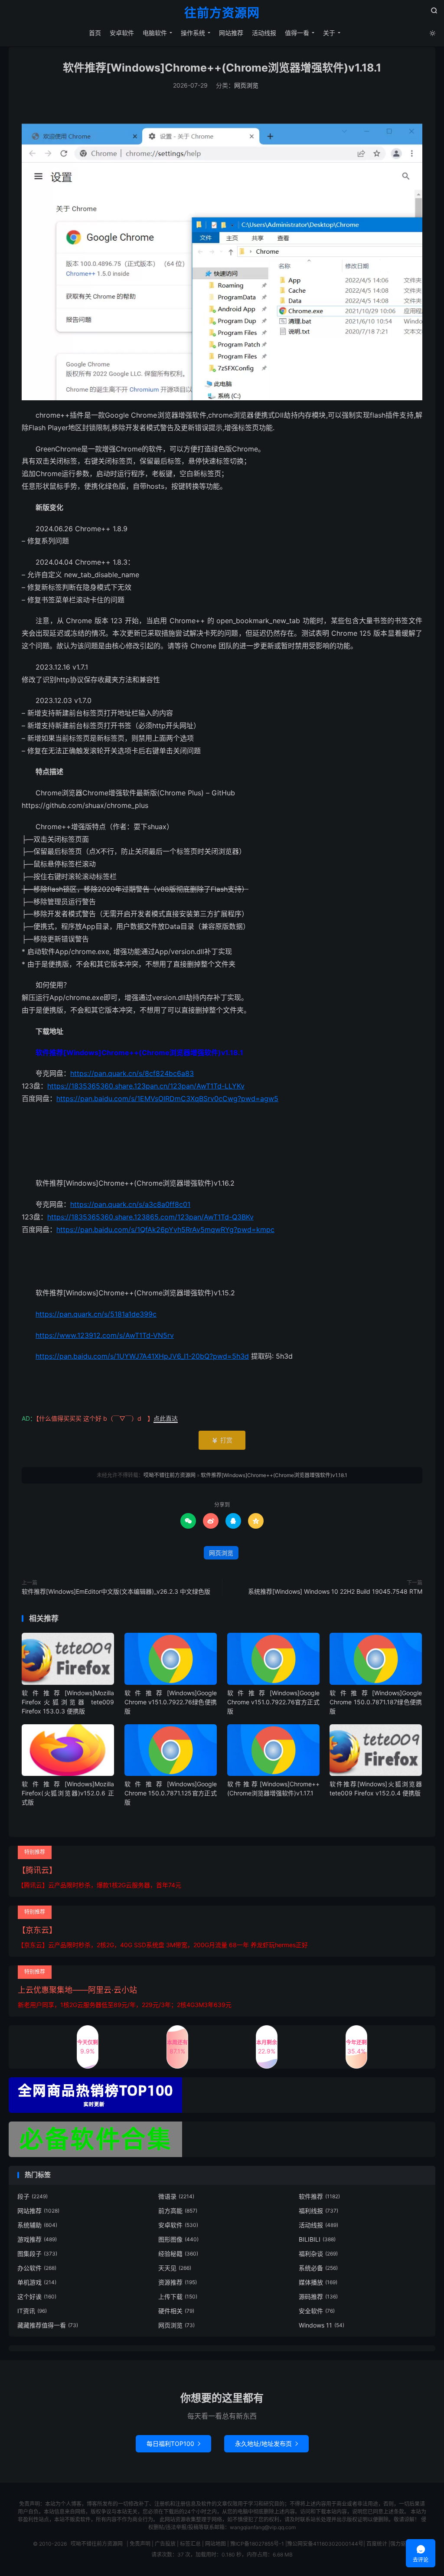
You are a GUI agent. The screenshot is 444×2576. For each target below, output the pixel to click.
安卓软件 (122, 33)
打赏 (222, 1440)
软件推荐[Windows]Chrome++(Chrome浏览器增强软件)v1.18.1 (222, 68)
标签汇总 (190, 2544)
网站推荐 (231, 33)
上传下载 (178, 2296)
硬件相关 (176, 2311)
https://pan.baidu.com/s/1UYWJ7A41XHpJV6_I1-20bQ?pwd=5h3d (142, 1356)
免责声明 (140, 2544)
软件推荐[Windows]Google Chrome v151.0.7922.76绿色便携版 (171, 1702)
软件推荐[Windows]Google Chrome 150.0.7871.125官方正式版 (171, 1793)
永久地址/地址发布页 (266, 2444)
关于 (329, 33)
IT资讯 (32, 2311)
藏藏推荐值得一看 (48, 2325)
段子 (33, 2196)
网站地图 (215, 2544)
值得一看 (297, 33)
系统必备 (318, 2268)
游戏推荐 (37, 2239)
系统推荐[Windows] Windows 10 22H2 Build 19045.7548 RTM (335, 1591)
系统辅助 (37, 2225)
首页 (95, 33)
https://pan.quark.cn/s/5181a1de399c (96, 1314)
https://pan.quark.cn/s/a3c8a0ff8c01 (130, 1204)
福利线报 (318, 2211)
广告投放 (165, 2544)
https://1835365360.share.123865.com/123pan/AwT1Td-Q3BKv (150, 1217)
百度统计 (377, 2544)
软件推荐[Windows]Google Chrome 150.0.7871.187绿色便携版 (376, 1702)
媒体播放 (318, 2282)
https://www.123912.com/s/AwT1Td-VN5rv (105, 1335)
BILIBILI (317, 2239)
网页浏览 (246, 85)
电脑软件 (155, 33)
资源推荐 (178, 2282)
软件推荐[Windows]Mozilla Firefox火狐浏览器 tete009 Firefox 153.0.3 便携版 (68, 1702)
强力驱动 (401, 2544)
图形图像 (178, 2239)
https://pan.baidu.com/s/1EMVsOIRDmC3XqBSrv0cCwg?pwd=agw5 (167, 1098)
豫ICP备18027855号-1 (257, 2544)
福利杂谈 (318, 2254)
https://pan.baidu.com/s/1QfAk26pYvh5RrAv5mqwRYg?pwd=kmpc (165, 1229)
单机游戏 (37, 2282)
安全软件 (317, 2311)
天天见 (175, 2268)
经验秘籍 (178, 2254)
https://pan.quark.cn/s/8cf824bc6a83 (132, 1073)
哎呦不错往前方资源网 (170, 1475)
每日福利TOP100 (173, 2444)
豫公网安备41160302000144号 (325, 2544)
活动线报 (264, 33)
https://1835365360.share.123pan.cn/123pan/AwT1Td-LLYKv (146, 1086)
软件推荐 (319, 2196)
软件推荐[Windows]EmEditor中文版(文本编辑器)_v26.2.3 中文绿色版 (116, 1591)
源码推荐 (318, 2296)
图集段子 (37, 2254)
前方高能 (178, 2211)
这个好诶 (37, 2296)
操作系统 (193, 33)
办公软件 (37, 2268)
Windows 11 (322, 2325)
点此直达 (166, 1418)
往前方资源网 (222, 13)
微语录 (176, 2196)
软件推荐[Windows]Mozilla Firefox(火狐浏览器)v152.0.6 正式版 (68, 1793)
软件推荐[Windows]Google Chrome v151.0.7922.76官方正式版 (273, 1702)
